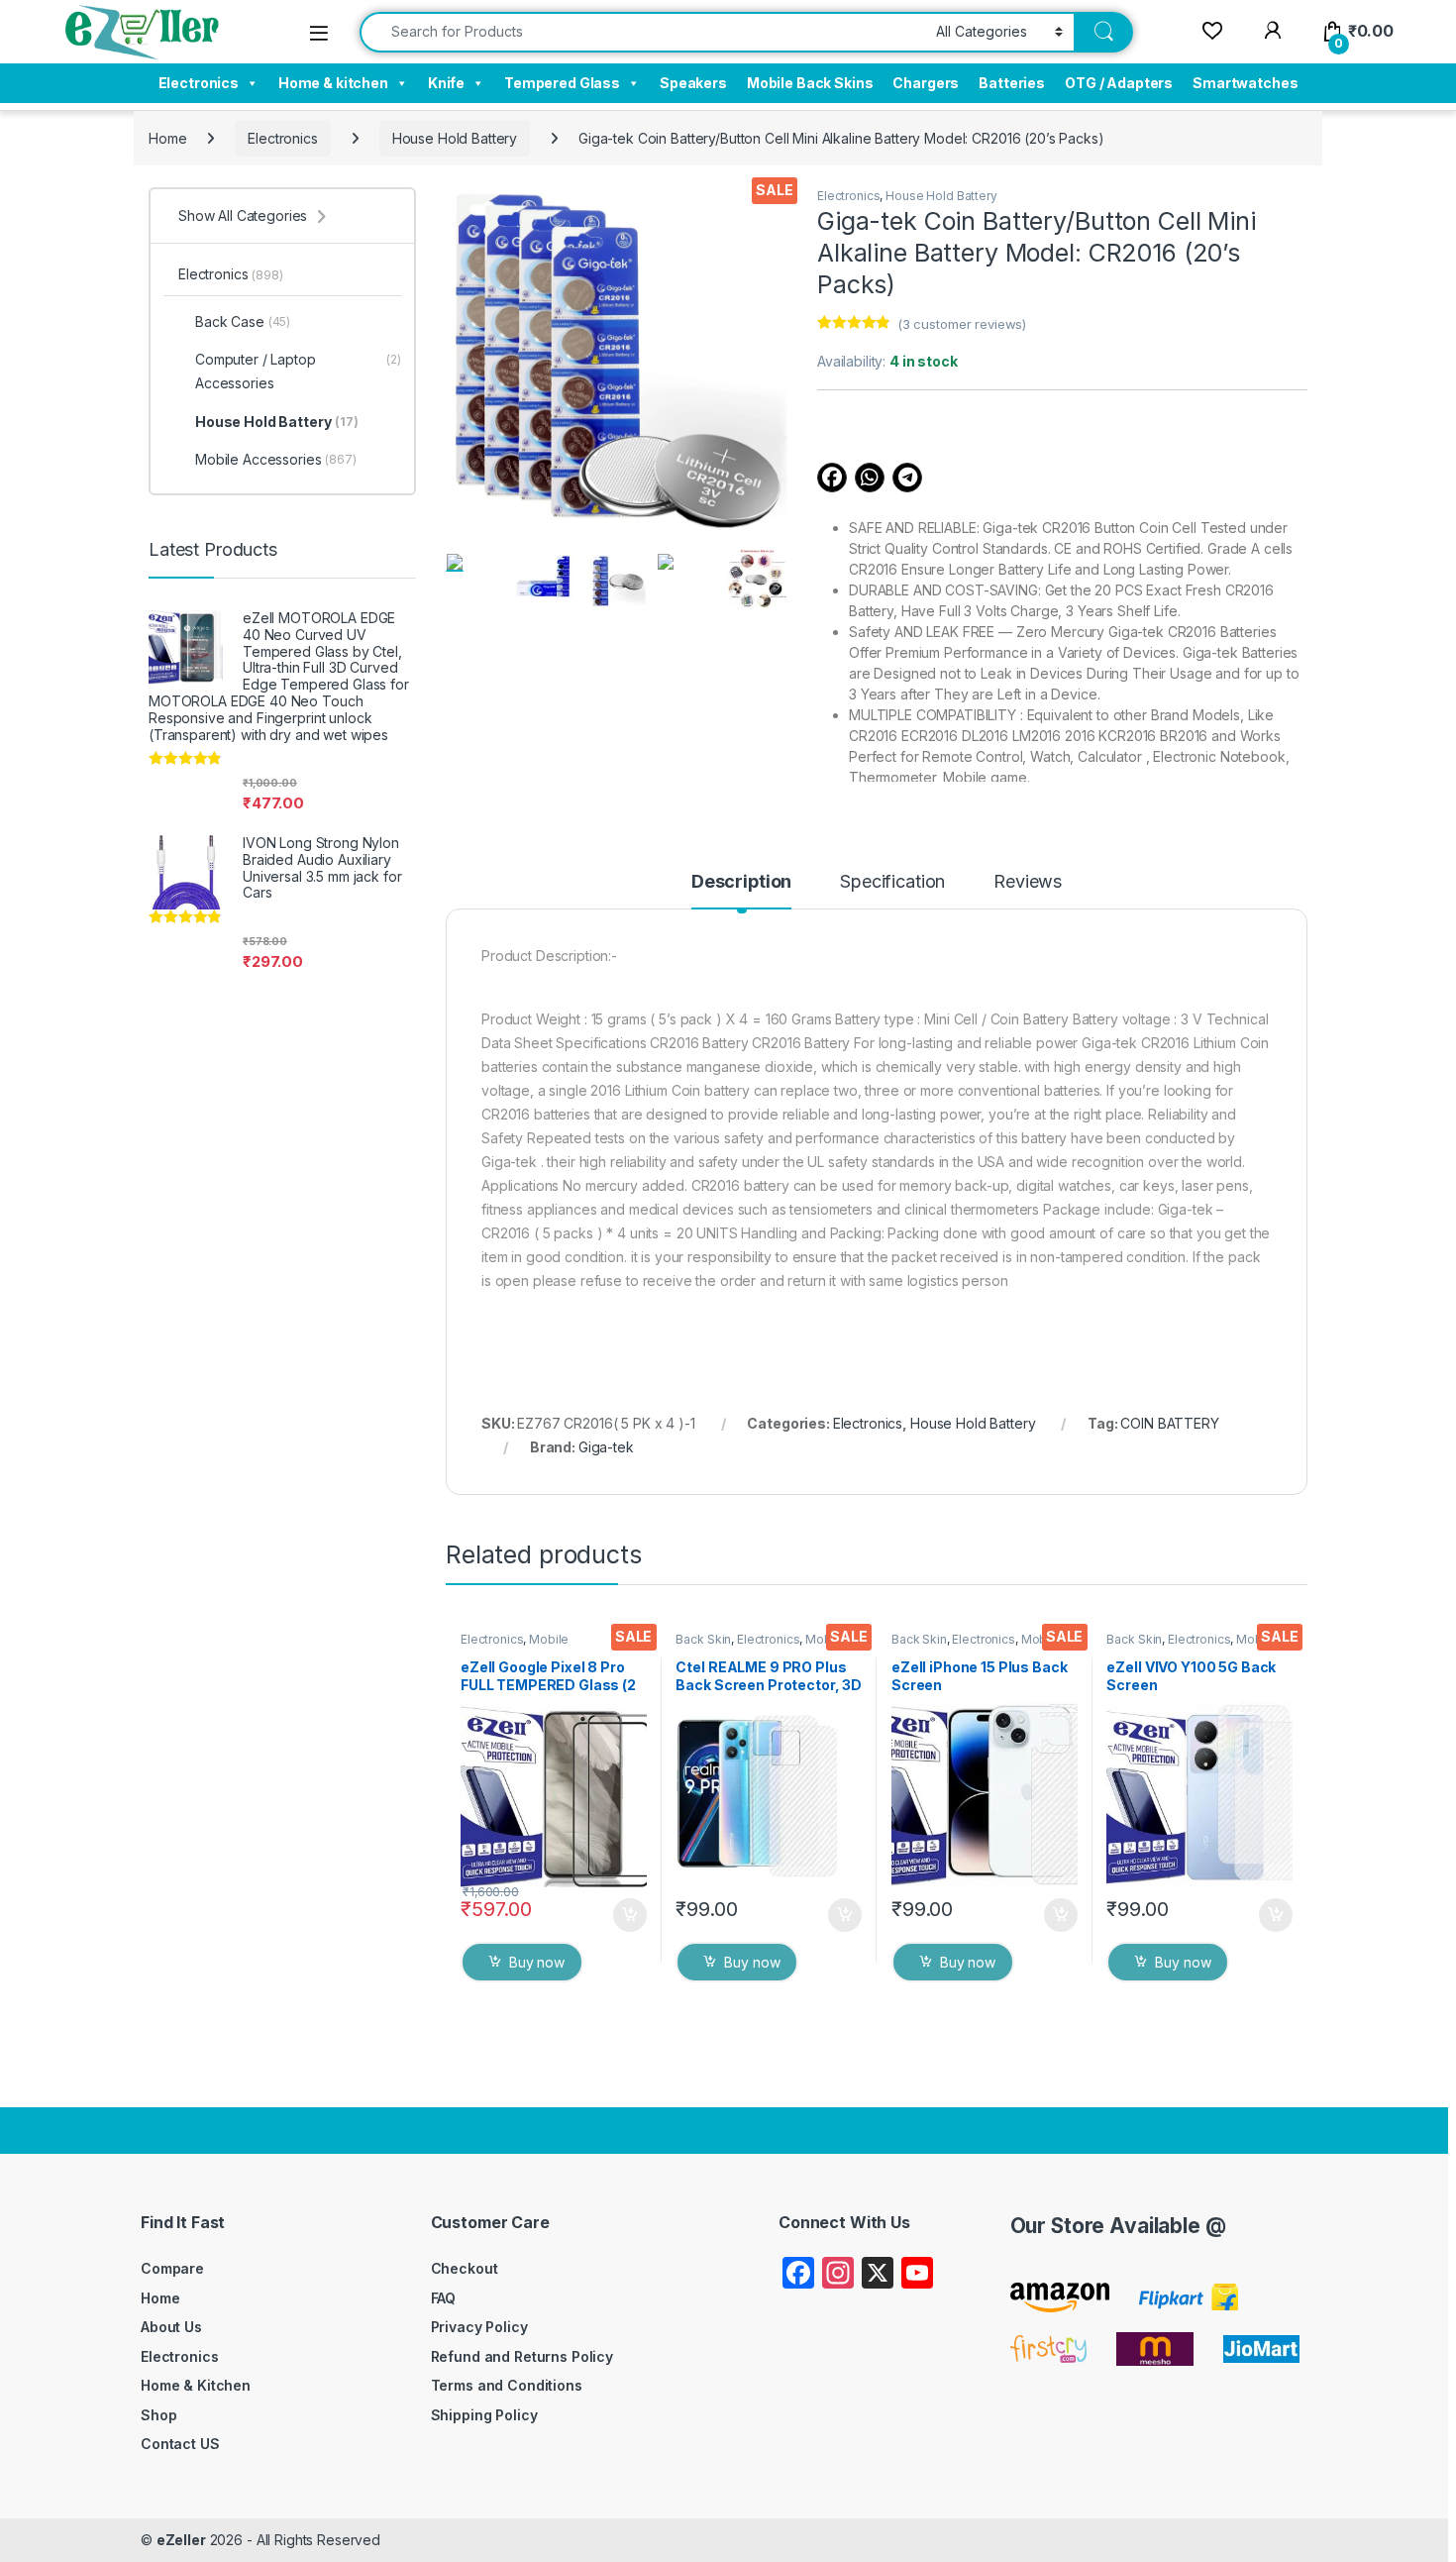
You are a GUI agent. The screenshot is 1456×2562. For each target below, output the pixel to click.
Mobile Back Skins (810, 83)
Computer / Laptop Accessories (298, 371)
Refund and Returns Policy (522, 2356)
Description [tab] (741, 882)
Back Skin (703, 1639)
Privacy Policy (479, 2327)
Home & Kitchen (196, 2385)
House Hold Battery (455, 138)
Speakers (693, 83)
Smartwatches (1245, 83)
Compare (172, 2268)
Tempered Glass (562, 83)
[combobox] (642, 32)
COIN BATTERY (1169, 1423)
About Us (171, 2327)
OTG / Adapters (1119, 83)
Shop (158, 2415)
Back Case (243, 321)
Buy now (537, 1962)
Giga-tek (606, 1447)
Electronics (199, 83)
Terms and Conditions (507, 2385)
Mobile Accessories (515, 1646)
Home (167, 138)
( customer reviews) (962, 324)
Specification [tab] (892, 882)
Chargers (926, 83)
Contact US (180, 2444)
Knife (446, 83)
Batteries (1012, 83)
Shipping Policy (484, 2415)
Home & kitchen (333, 83)
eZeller (181, 2540)
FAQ (444, 2298)
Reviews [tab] (1028, 882)
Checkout (465, 2268)
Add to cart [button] (630, 1915)
